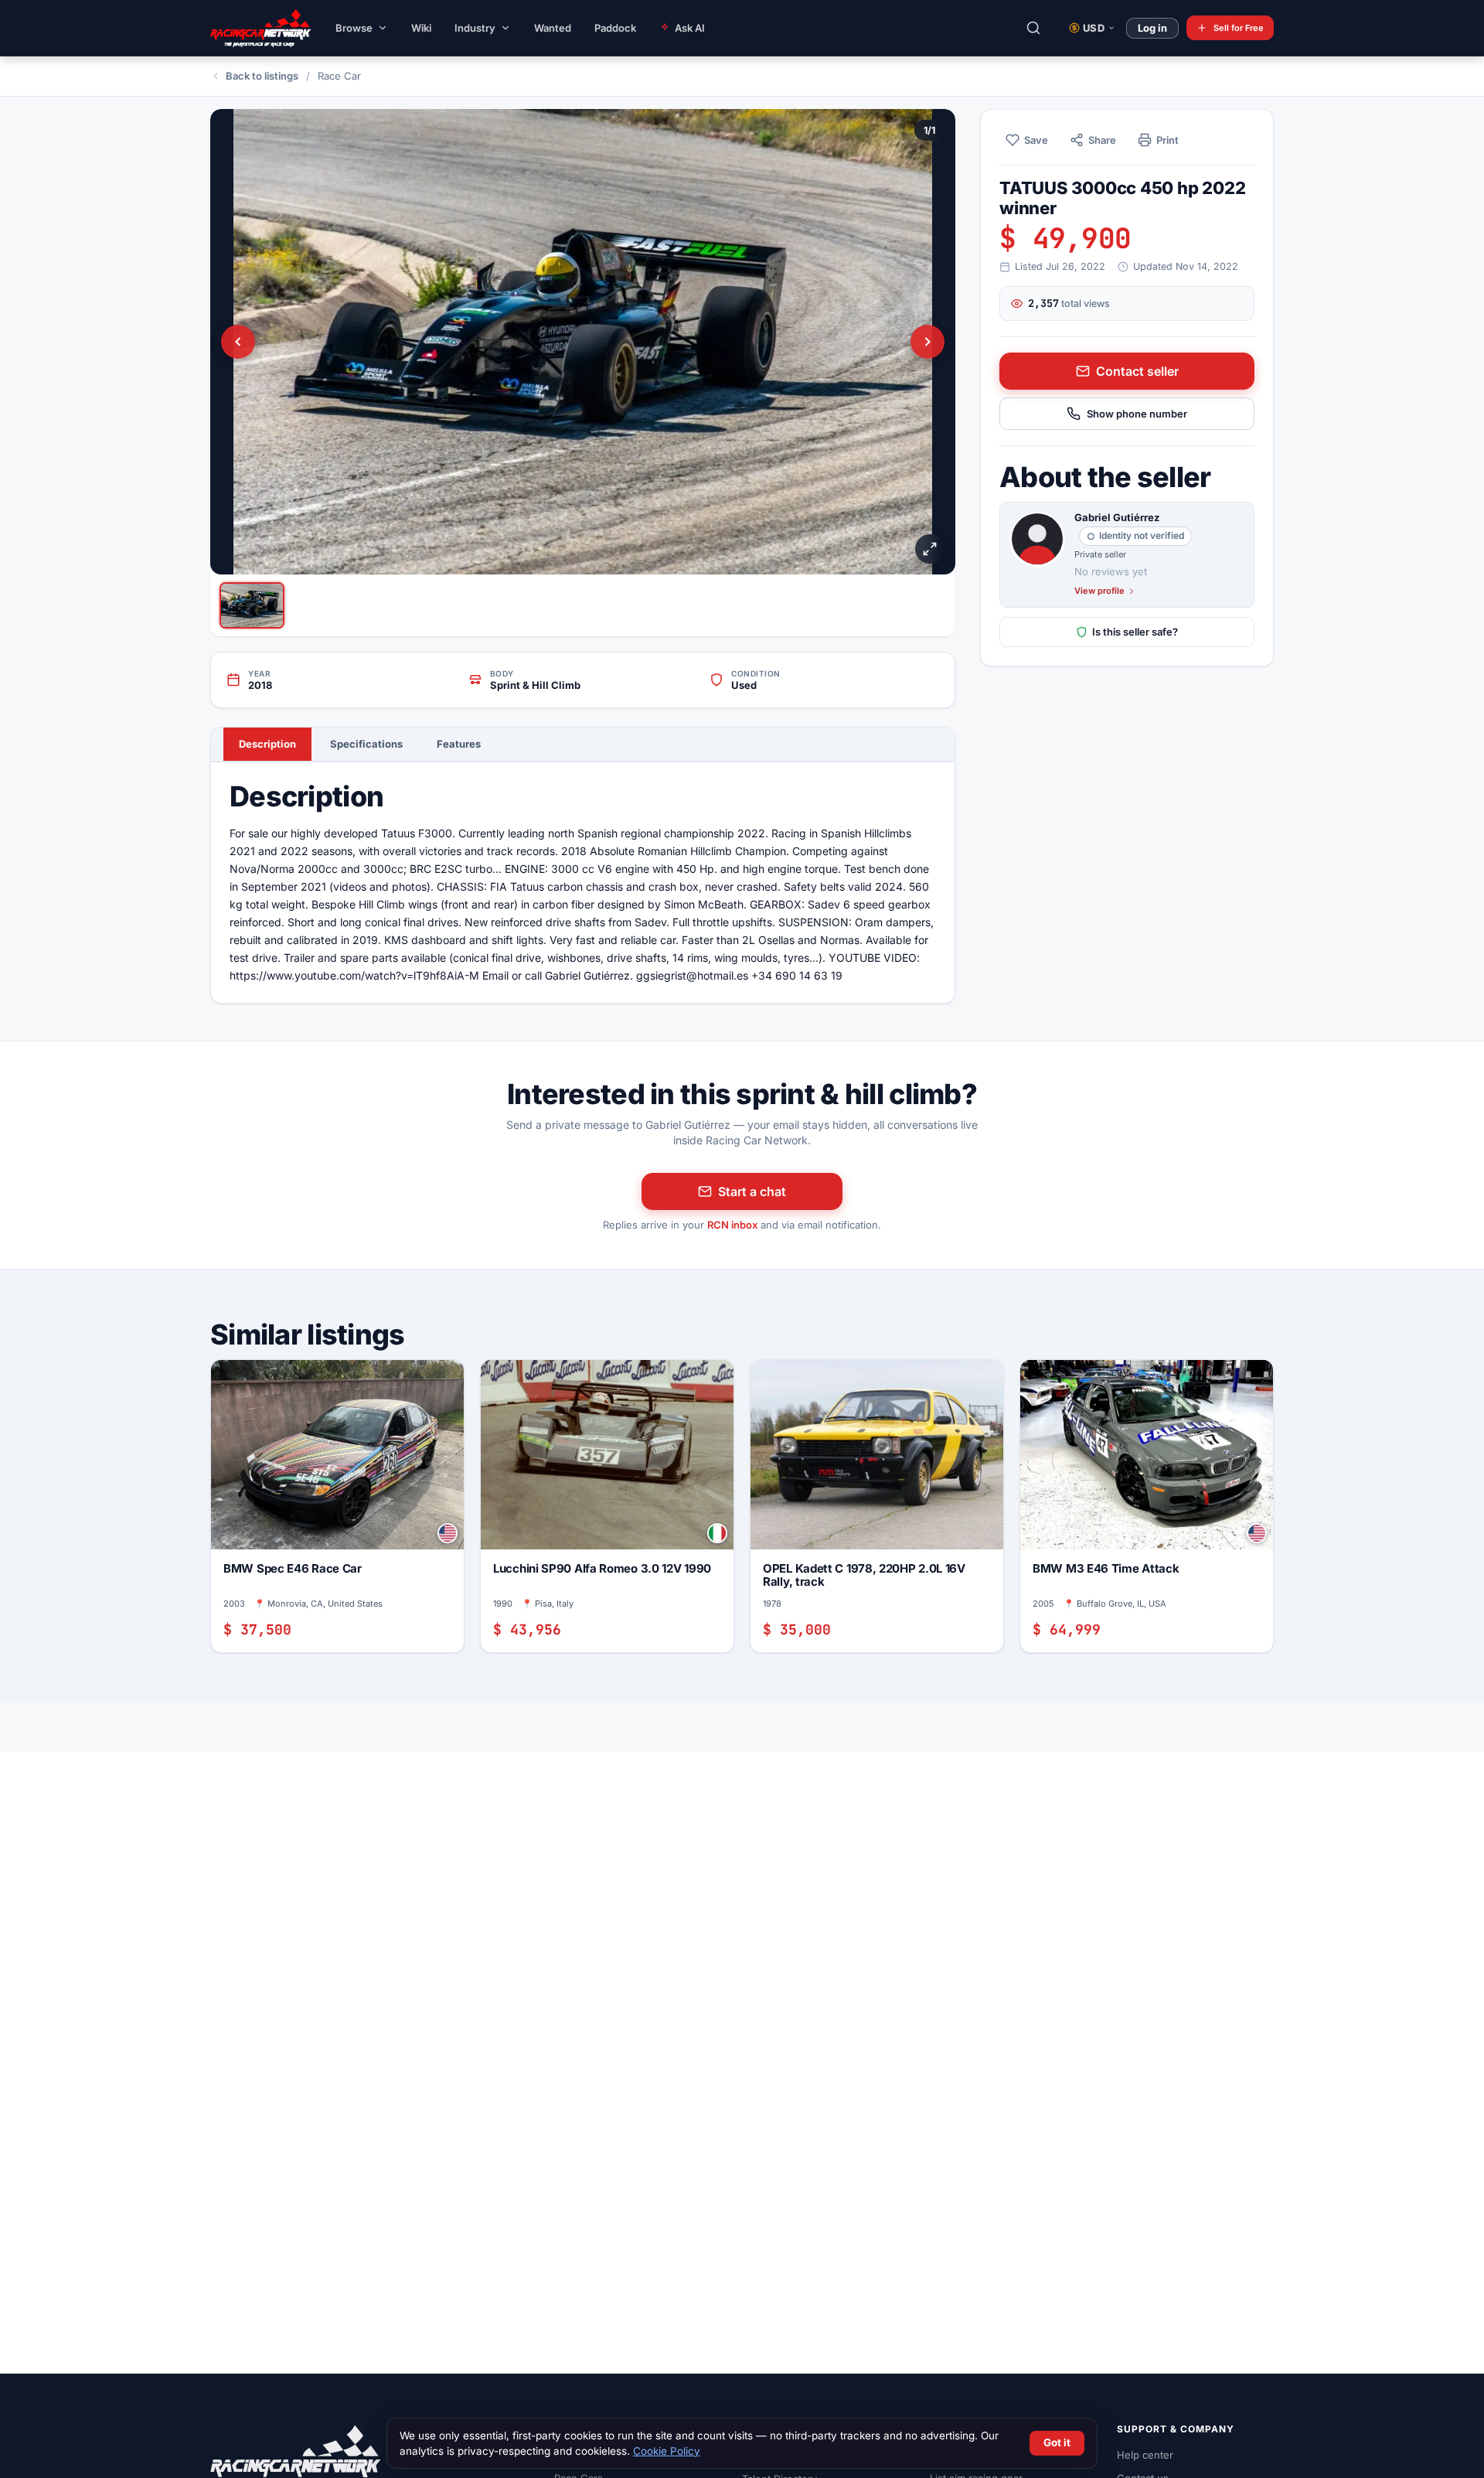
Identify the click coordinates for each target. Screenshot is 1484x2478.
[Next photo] (927, 342)
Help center (1145, 2455)
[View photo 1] (252, 605)
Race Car (339, 76)
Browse (354, 28)
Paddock (615, 28)
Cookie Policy (667, 2451)
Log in (1152, 28)
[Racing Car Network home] (249, 28)
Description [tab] (267, 744)
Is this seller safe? (1135, 632)
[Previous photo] (238, 342)
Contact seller (1137, 371)
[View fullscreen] (930, 549)
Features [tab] (459, 744)
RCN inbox (732, 1225)
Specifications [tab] (366, 744)
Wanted (553, 28)
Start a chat (752, 1191)
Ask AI (690, 28)
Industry (475, 28)
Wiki (421, 28)
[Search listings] (1033, 28)
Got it (1057, 2442)
